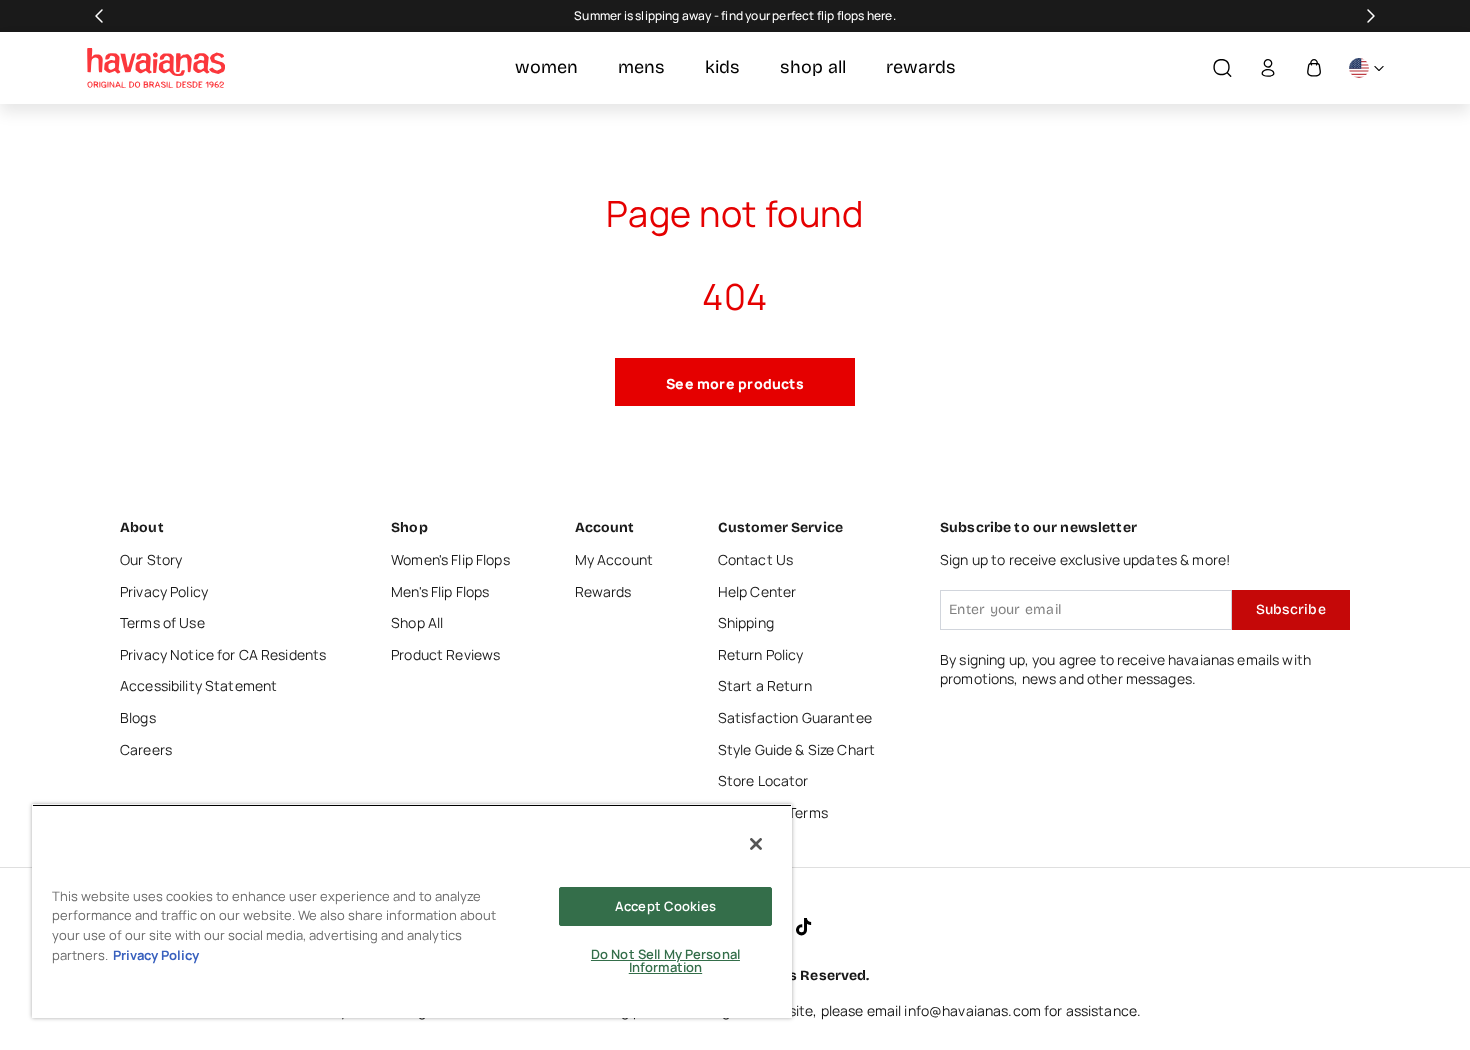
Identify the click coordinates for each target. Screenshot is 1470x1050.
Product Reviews (445, 654)
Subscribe (1291, 609)
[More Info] (1366, 68)
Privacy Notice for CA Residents (223, 654)
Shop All (417, 622)
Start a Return (765, 685)
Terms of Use (162, 622)
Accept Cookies (665, 906)
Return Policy (761, 654)
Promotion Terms (773, 812)
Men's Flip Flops (440, 591)
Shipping (746, 622)
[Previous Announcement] (99, 16)
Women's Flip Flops (450, 559)
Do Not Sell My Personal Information (665, 960)
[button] (1222, 68)
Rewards (603, 591)
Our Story (151, 559)
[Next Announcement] (1371, 16)
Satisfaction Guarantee (795, 717)
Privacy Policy (164, 591)
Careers (146, 749)
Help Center (757, 591)
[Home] (156, 68)
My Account (614, 559)
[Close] (756, 844)
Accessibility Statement (198, 685)
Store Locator (763, 780)
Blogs (138, 717)
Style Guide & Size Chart (796, 749)
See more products (735, 383)
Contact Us (755, 559)
